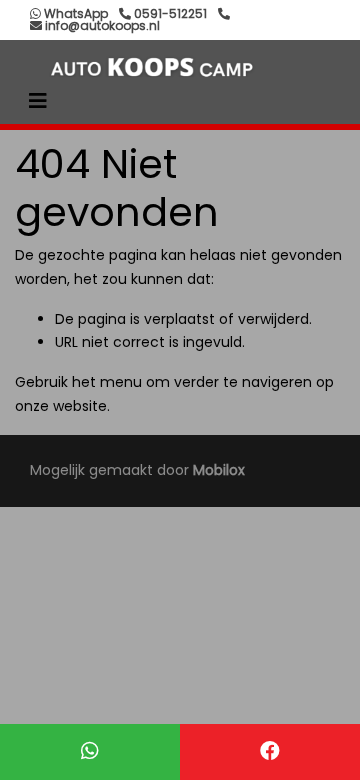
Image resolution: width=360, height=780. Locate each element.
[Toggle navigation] (38, 101)
